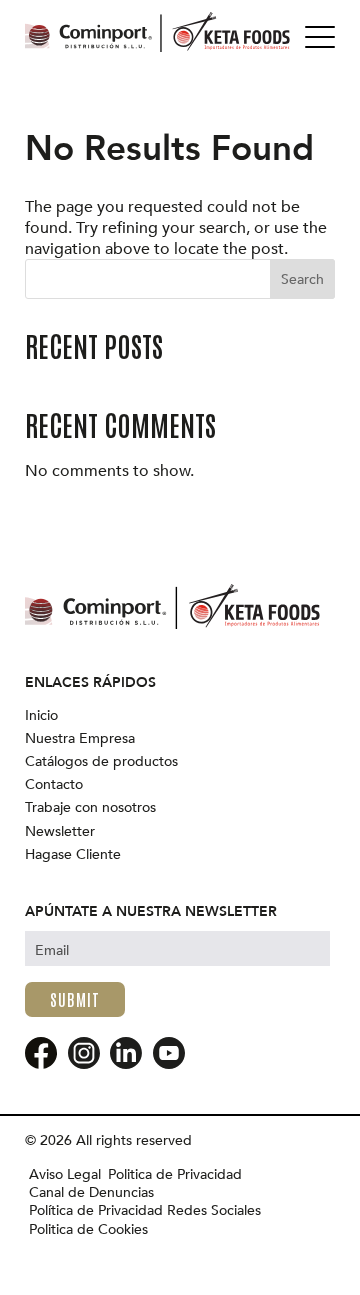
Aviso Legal (65, 1175)
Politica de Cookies (88, 1230)
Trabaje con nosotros (90, 808)
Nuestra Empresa (80, 739)
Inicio (41, 716)
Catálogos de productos (101, 762)
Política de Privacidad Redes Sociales (145, 1211)
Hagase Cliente (73, 855)
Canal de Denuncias (91, 1193)
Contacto (54, 785)
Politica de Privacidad (175, 1175)
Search (302, 279)
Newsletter (60, 832)
